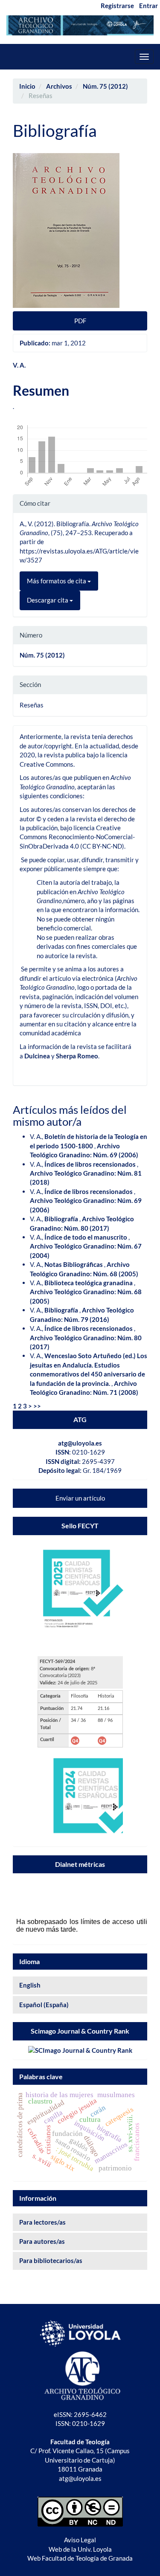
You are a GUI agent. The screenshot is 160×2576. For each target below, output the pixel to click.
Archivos (59, 86)
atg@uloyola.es (80, 1443)
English (30, 1985)
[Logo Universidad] (80, 2332)
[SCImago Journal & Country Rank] (80, 2050)
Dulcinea (37, 1056)
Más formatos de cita (57, 581)
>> (37, 1406)
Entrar (148, 6)
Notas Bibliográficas (74, 1264)
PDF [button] (80, 321)
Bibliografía (62, 1219)
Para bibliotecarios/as (51, 2260)
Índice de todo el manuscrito (86, 1237)
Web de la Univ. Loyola (80, 2549)
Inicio (27, 86)
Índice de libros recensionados (89, 1191)
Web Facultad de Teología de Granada (80, 2558)
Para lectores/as (42, 2222)
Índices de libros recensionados (91, 1164)
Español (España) (44, 2005)
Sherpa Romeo (77, 1056)
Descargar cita (48, 600)
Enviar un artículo (80, 1498)
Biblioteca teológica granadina (89, 1283)
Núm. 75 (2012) (105, 86)
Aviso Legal (80, 2540)
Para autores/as (42, 2241)
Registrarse (117, 6)
